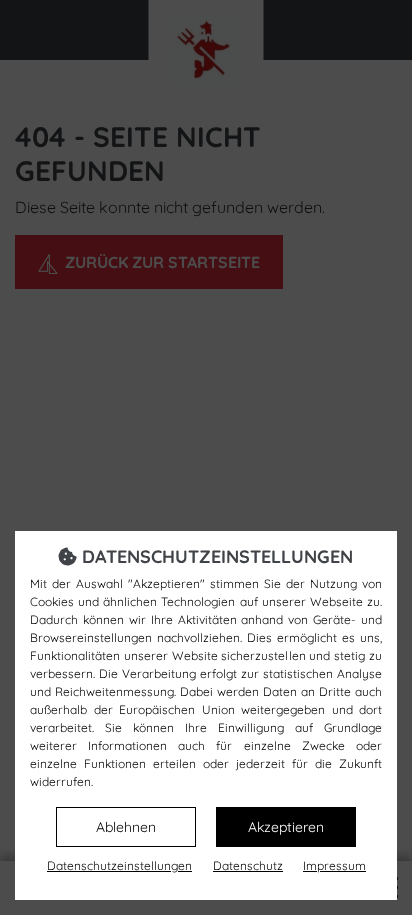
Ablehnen (126, 827)
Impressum (334, 865)
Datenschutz (248, 865)
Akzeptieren (286, 827)
